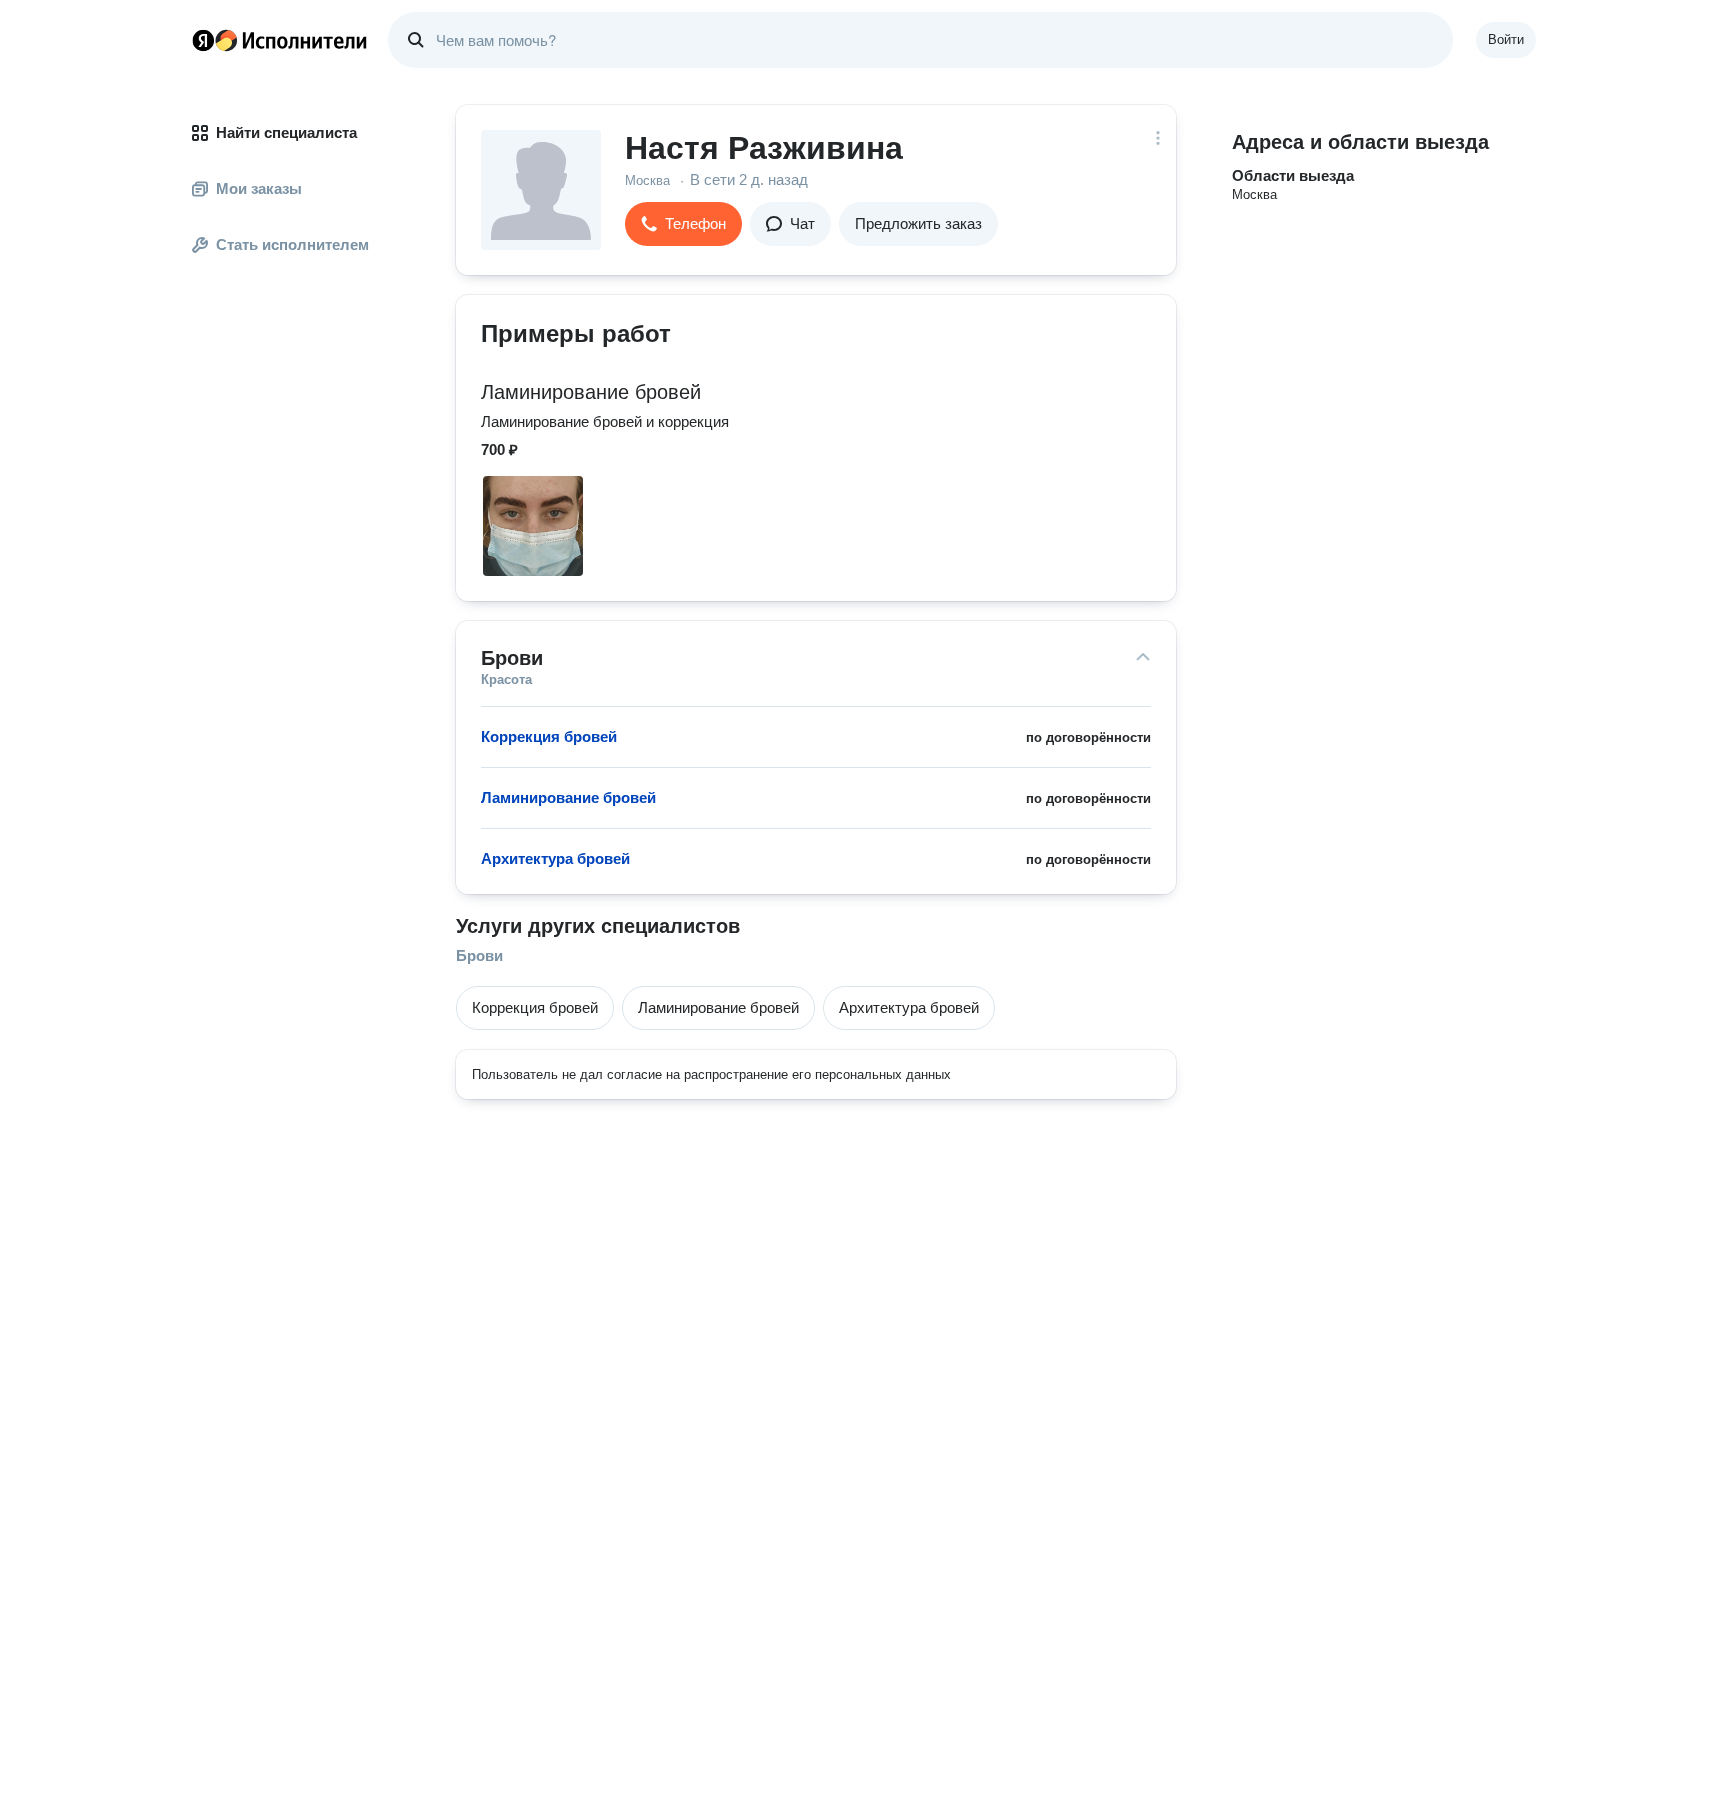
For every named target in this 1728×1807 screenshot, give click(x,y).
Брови (479, 955)
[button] (683, 224)
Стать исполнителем (292, 244)
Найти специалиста (286, 132)
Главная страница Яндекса (203, 40)
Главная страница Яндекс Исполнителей (280, 40)
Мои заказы (259, 188)
